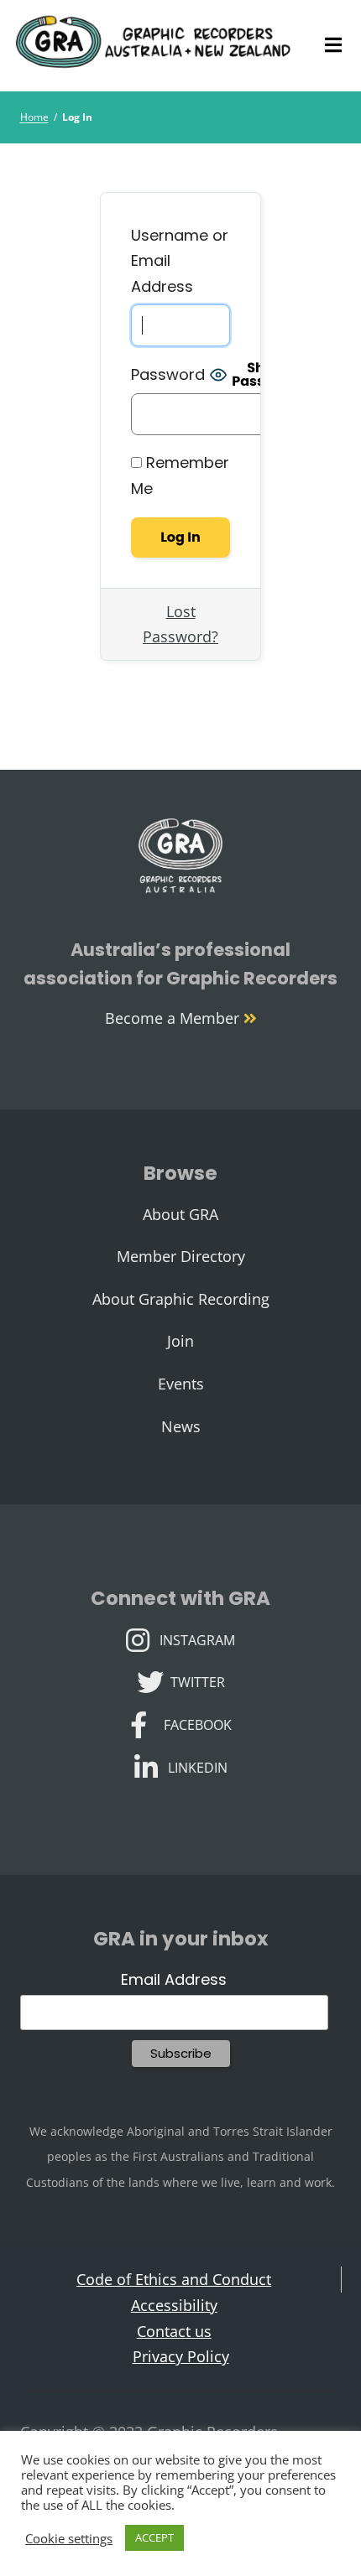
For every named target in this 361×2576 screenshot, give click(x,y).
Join (180, 1341)
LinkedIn (197, 1766)
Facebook (197, 1723)
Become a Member (174, 1018)
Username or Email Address (180, 261)
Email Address (174, 1979)
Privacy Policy (181, 2356)
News (181, 1426)
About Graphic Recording (181, 1299)
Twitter (197, 1680)
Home (34, 117)
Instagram (197, 1639)
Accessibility (174, 2305)
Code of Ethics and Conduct (174, 2279)
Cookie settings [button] (69, 2538)
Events (181, 1384)
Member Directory (181, 1256)
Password (168, 374)
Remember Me (180, 475)
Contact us (174, 2331)
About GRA (180, 1214)
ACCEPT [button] (154, 2537)
